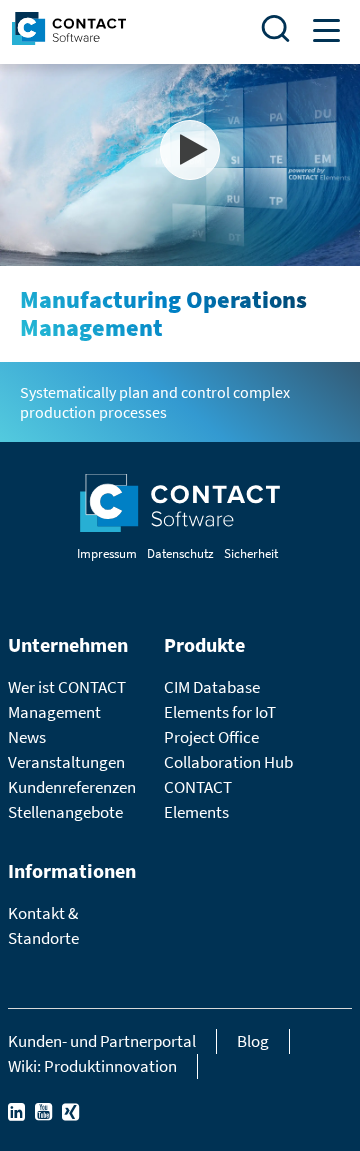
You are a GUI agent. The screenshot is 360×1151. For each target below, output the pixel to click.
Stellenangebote (65, 812)
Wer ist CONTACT (67, 687)
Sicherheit (251, 553)
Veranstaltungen (66, 762)
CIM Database (212, 687)
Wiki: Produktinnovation (92, 1066)
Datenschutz (180, 553)
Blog (253, 1041)
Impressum (107, 553)
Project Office (211, 737)
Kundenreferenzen (72, 787)
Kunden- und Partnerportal (102, 1041)
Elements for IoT (220, 712)
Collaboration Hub (228, 762)
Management (54, 712)
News (27, 737)
